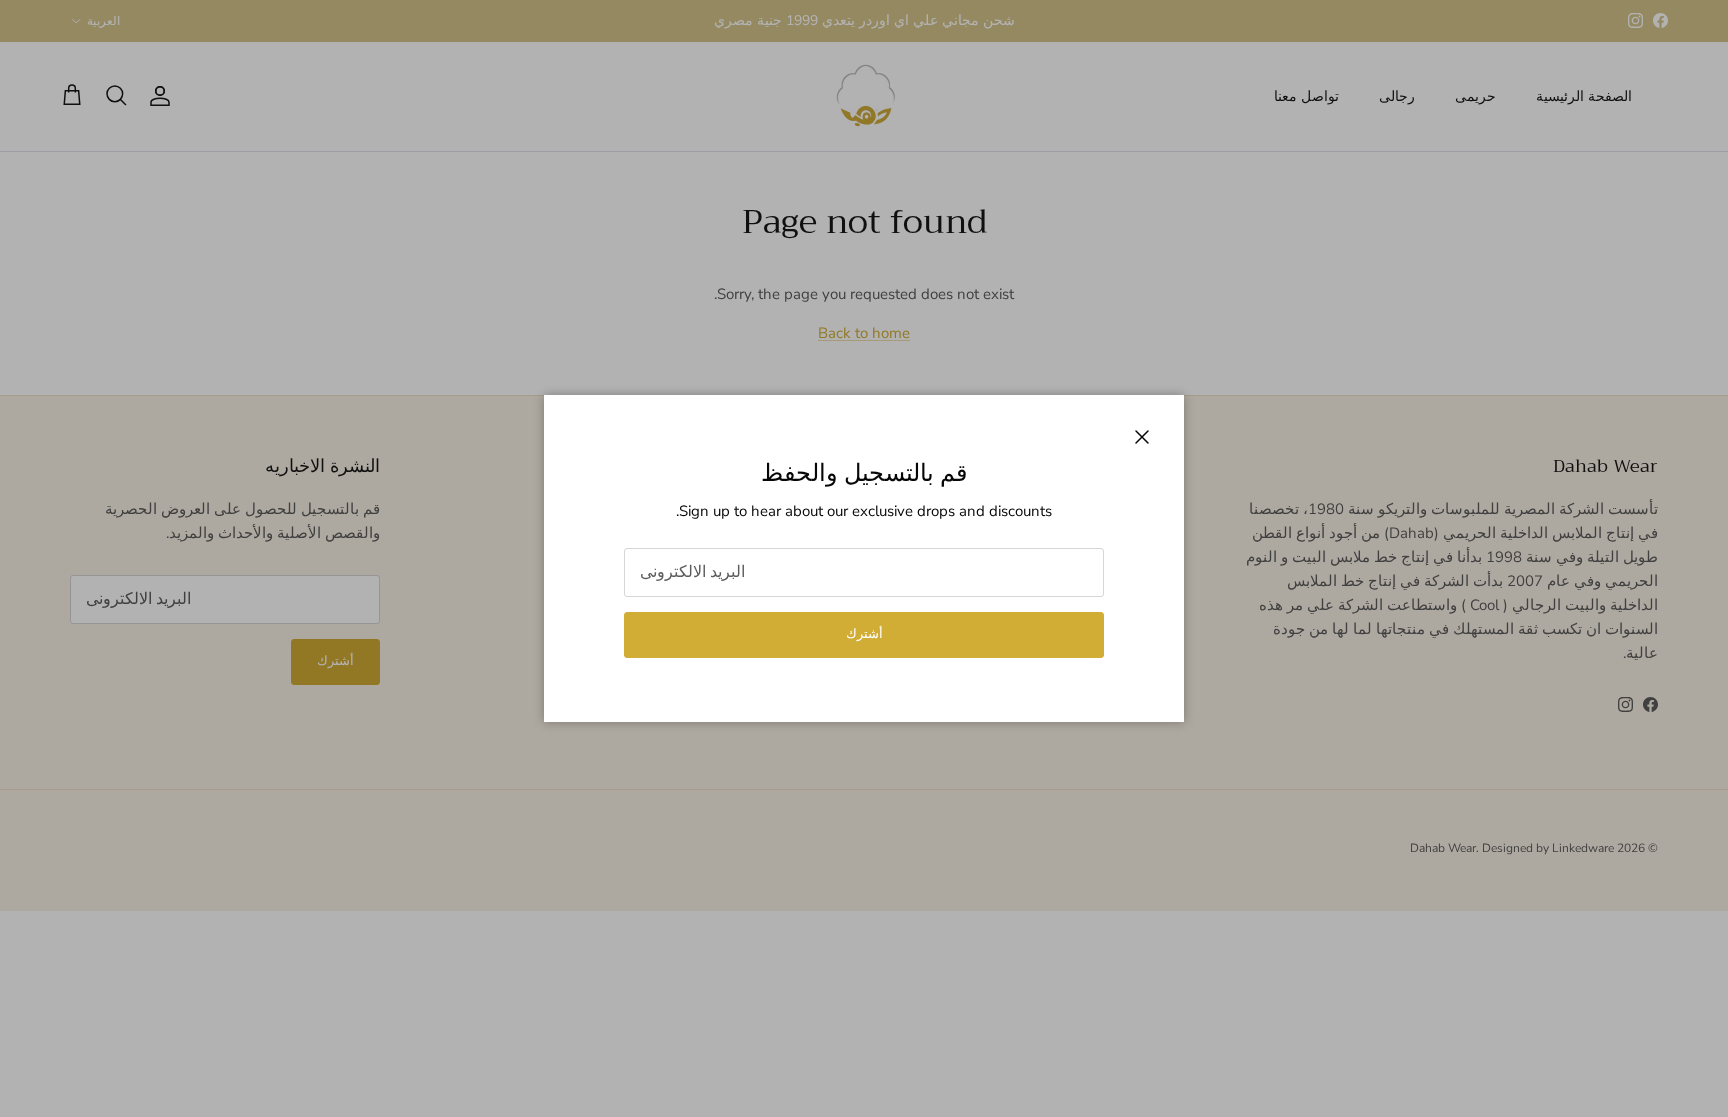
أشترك (864, 634)
